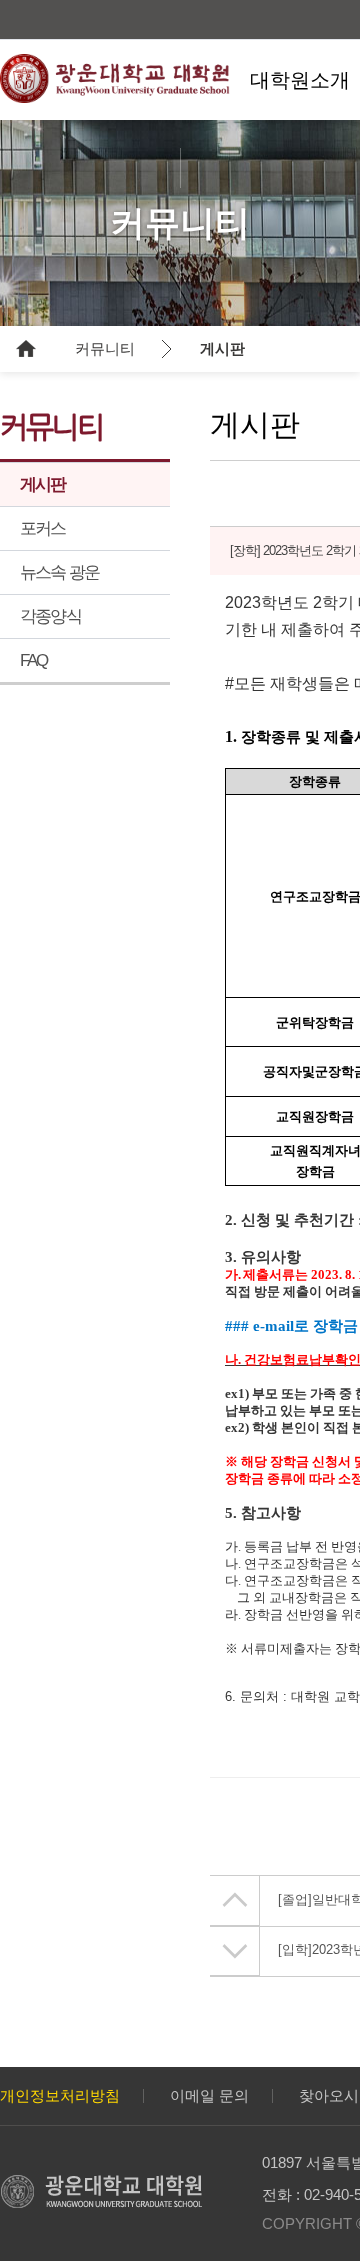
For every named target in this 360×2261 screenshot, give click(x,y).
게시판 (222, 348)
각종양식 (50, 616)
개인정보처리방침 (60, 2095)
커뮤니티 (105, 348)
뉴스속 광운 (59, 572)
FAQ (34, 660)
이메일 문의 (209, 2095)
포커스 (43, 528)
